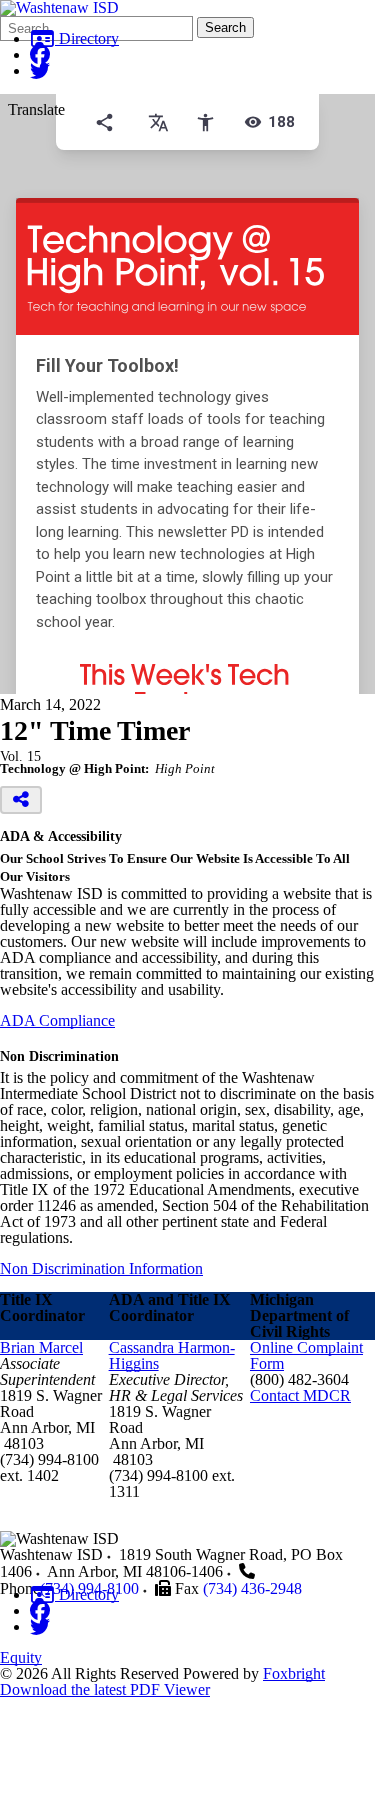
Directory (87, 38)
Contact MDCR (300, 1395)
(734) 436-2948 (252, 1588)
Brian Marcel (41, 1347)
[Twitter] (40, 70)
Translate (36, 109)
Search (225, 27)
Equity (21, 1657)
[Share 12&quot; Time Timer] (21, 800)
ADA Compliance (57, 1020)
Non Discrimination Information (101, 1268)
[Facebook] (40, 54)
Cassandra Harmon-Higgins (172, 1355)
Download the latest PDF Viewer (105, 1689)
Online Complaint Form (306, 1355)
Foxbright (294, 1673)
